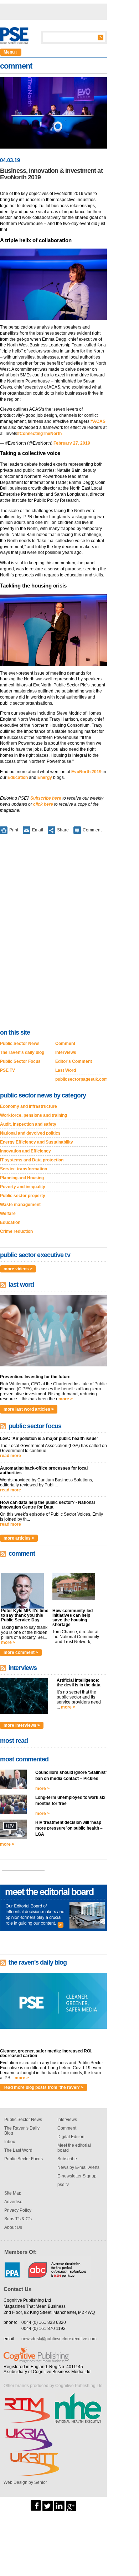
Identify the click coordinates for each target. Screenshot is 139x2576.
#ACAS (98, 421)
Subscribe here (46, 798)
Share (63, 830)
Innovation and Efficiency (25, 1151)
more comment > (21, 1652)
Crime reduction (16, 1231)
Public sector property (23, 1196)
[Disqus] (53, 933)
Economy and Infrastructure (29, 1106)
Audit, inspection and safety (28, 1124)
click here (43, 804)
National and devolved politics (30, 1133)
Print (14, 830)
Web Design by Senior (25, 2482)
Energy (45, 777)
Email (38, 830)
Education (18, 777)
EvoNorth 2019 (86, 772)
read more (11, 1456)
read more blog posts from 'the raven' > (43, 2087)
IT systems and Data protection (32, 1160)
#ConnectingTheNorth (39, 434)
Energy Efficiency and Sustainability (37, 1142)
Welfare (8, 1214)
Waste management (20, 1205)
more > (66, 1399)
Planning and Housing (22, 1178)
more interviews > (22, 1725)
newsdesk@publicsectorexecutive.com (59, 2339)
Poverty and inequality (23, 1187)
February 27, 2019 (72, 443)
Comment (92, 830)
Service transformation (24, 1169)
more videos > (18, 1269)
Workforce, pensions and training (34, 1115)
